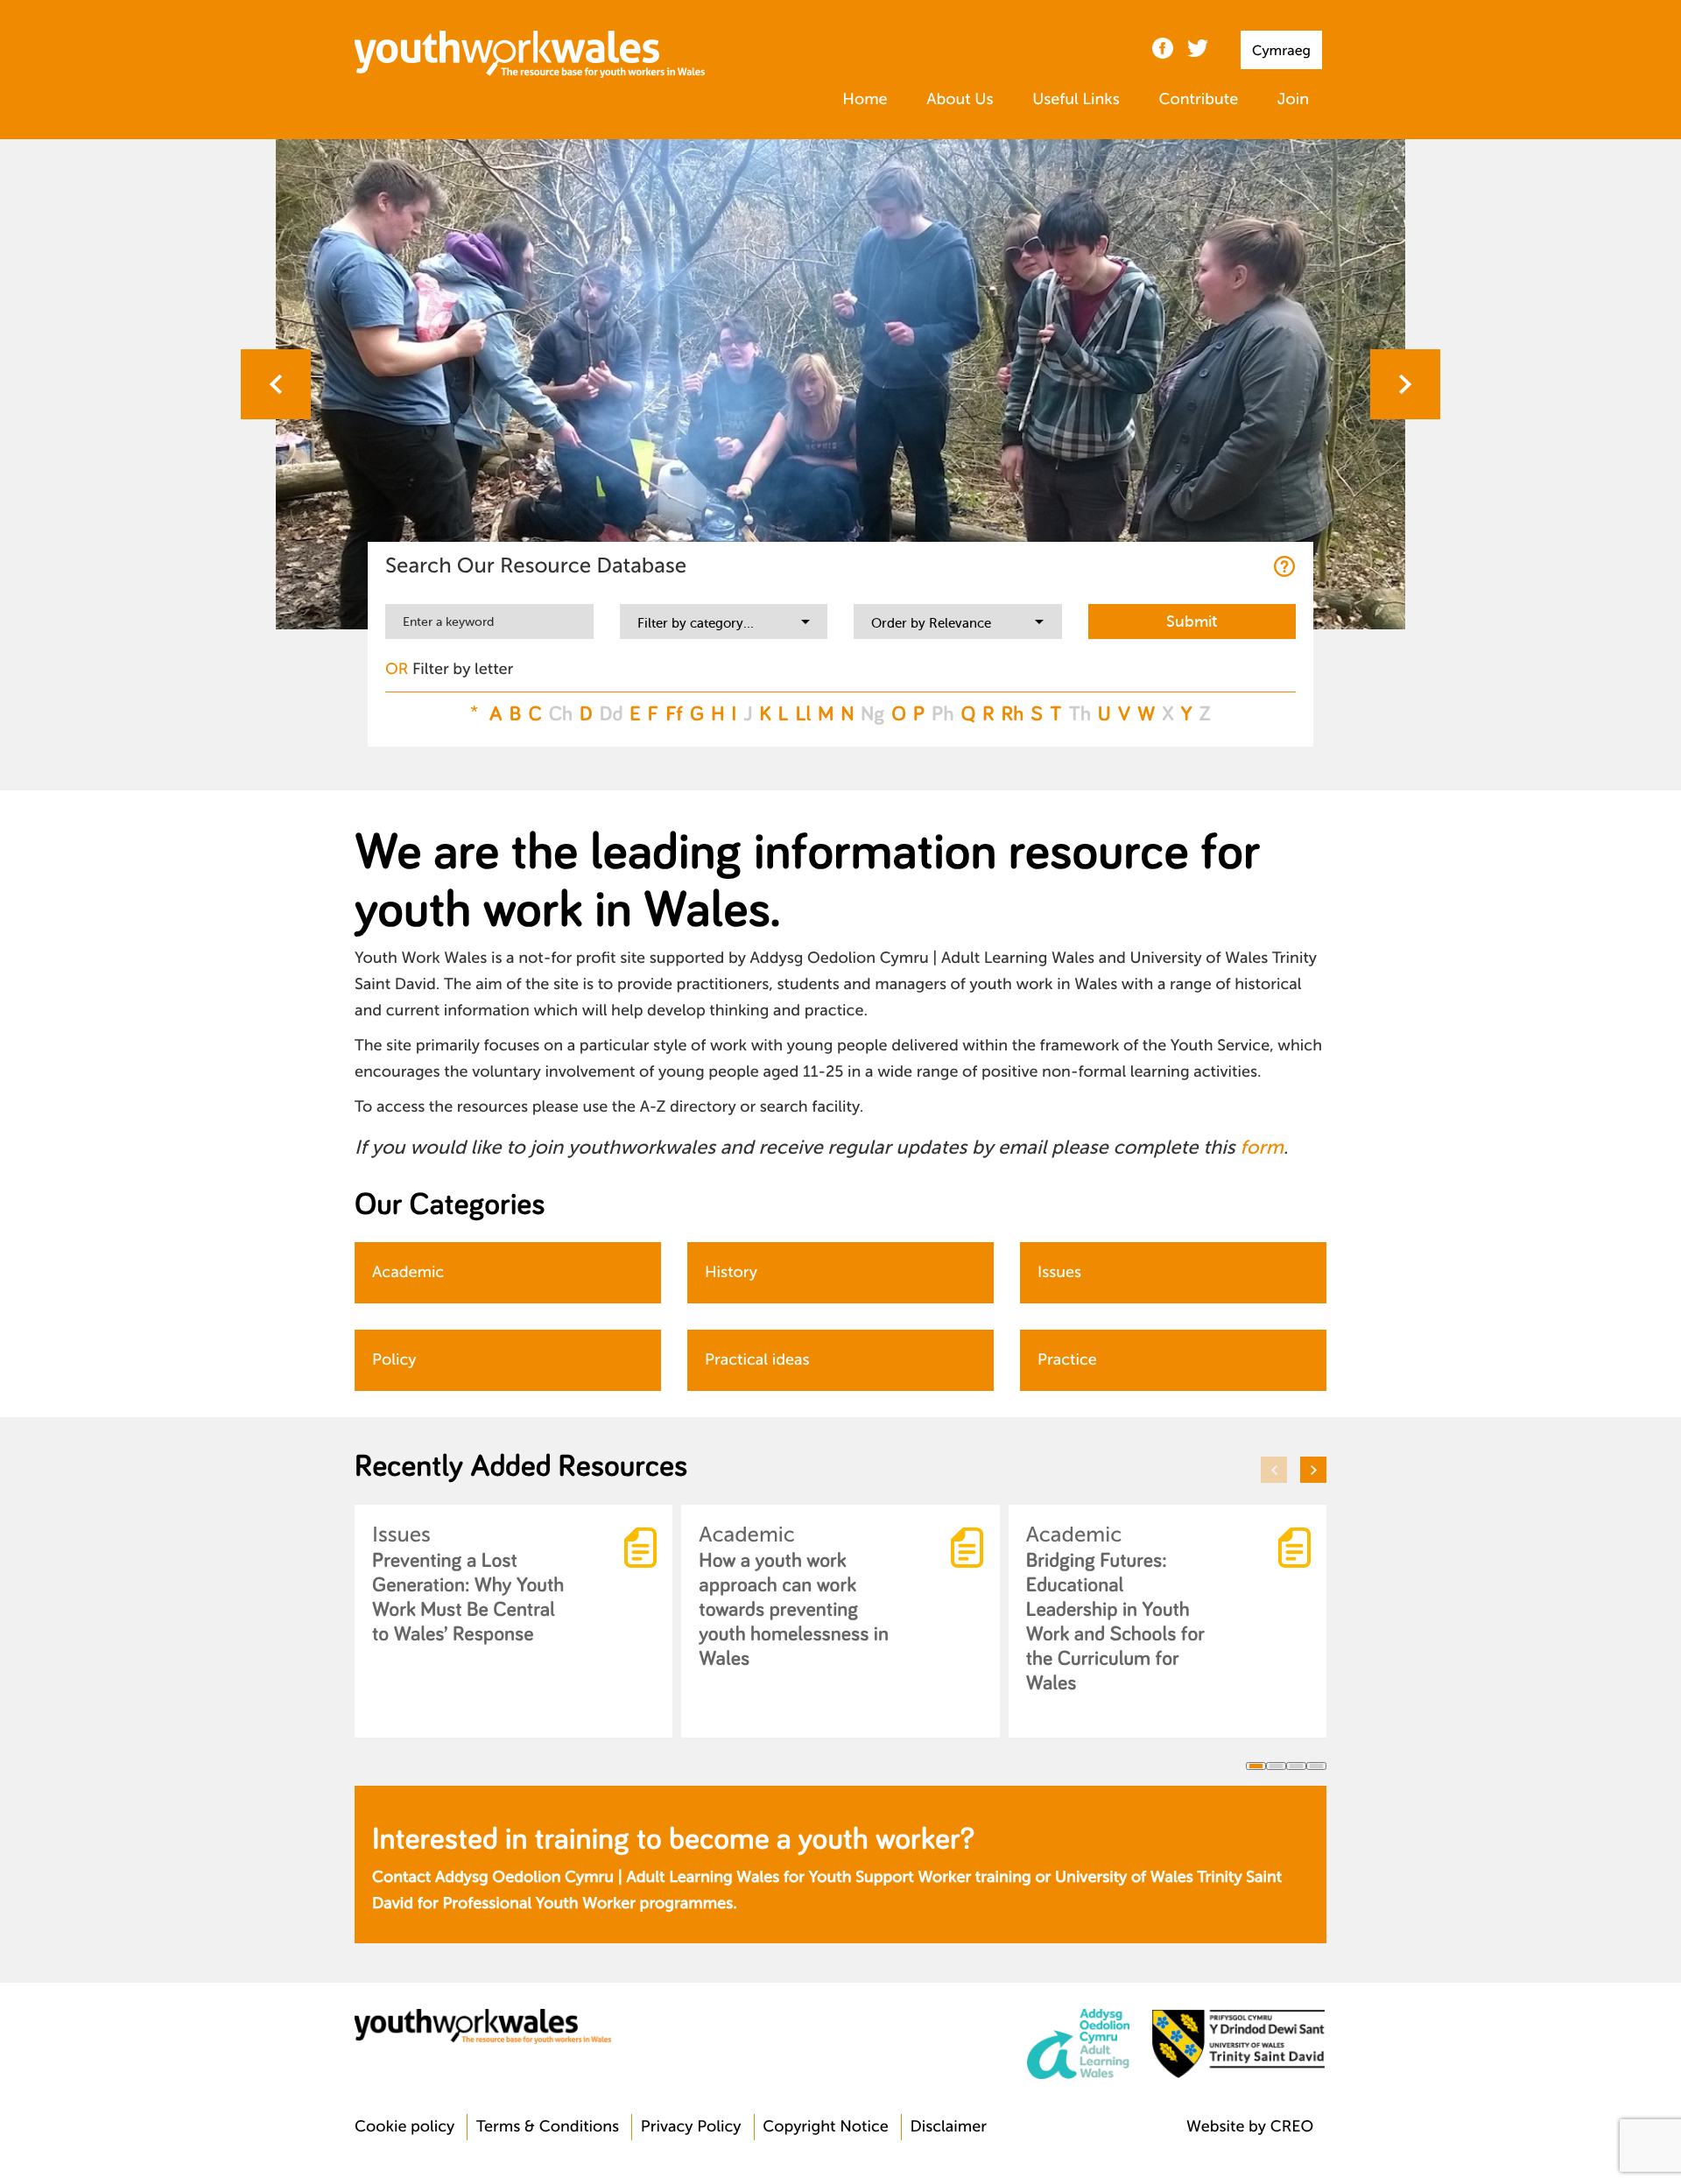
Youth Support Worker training (920, 1878)
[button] (1256, 1766)
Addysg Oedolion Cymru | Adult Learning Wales (608, 1878)
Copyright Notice (826, 2127)
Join (1293, 100)
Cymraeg (1281, 51)
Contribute (1198, 100)
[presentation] (276, 384)
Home (865, 100)
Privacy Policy (691, 2127)
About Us (960, 100)
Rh (1013, 714)
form (1261, 1148)
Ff (674, 714)
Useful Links (1076, 100)
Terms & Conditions (548, 2127)
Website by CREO (1250, 2127)
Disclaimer (948, 2127)
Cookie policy (404, 2127)
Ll (804, 714)
